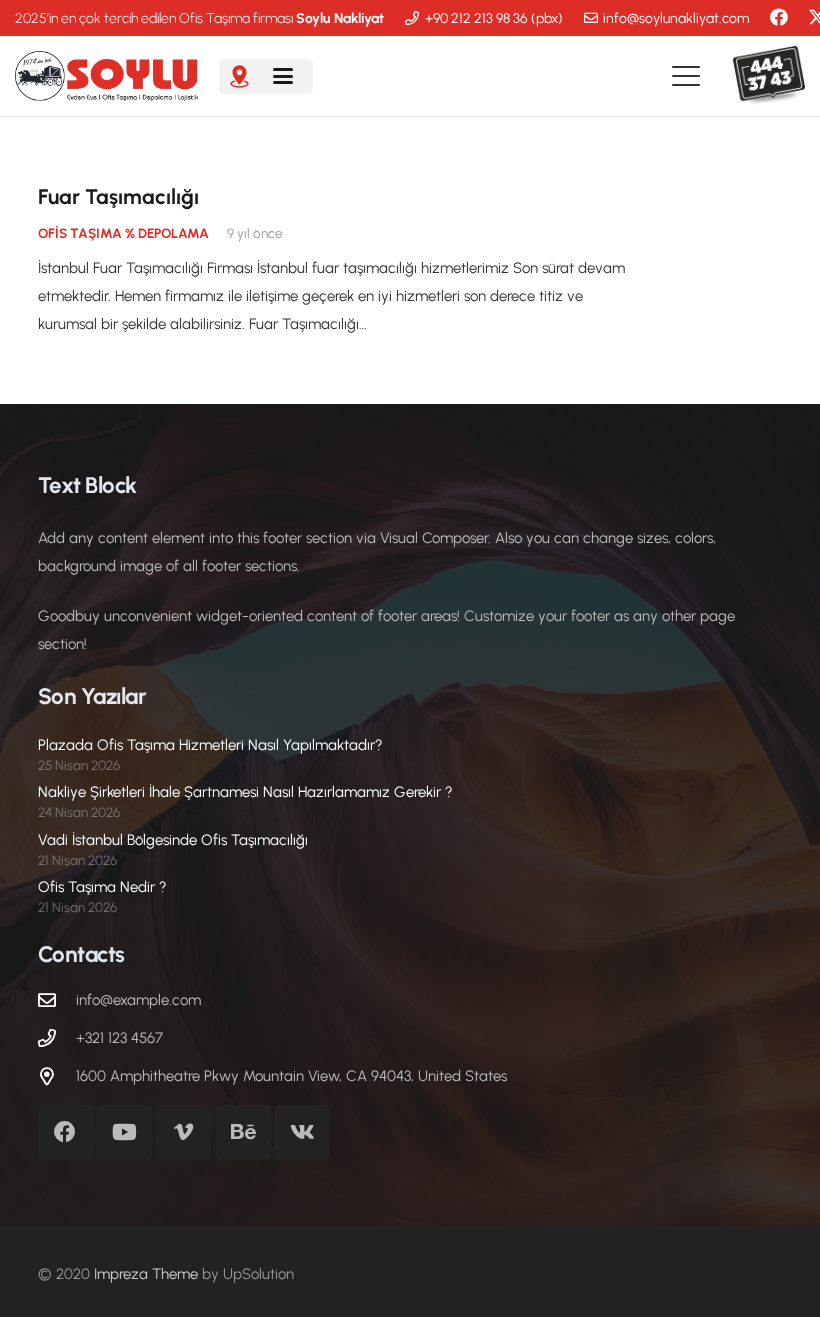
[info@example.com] (57, 1000)
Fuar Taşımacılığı (118, 196)
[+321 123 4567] (57, 1038)
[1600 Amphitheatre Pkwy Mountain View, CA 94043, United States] (57, 1076)
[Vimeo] (183, 1132)
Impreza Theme (146, 1274)
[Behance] (243, 1132)
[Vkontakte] (302, 1132)
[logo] (106, 76)
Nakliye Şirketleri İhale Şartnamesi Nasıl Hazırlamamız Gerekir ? (245, 792)
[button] (283, 76)
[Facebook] (779, 17)
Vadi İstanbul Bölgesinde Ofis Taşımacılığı (173, 840)
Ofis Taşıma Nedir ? (102, 887)
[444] (769, 76)
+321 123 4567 (119, 1038)
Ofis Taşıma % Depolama (123, 233)
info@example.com (138, 1000)
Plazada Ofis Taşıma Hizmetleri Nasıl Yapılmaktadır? (210, 745)
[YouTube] (124, 1132)
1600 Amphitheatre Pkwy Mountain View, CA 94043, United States (291, 1076)
